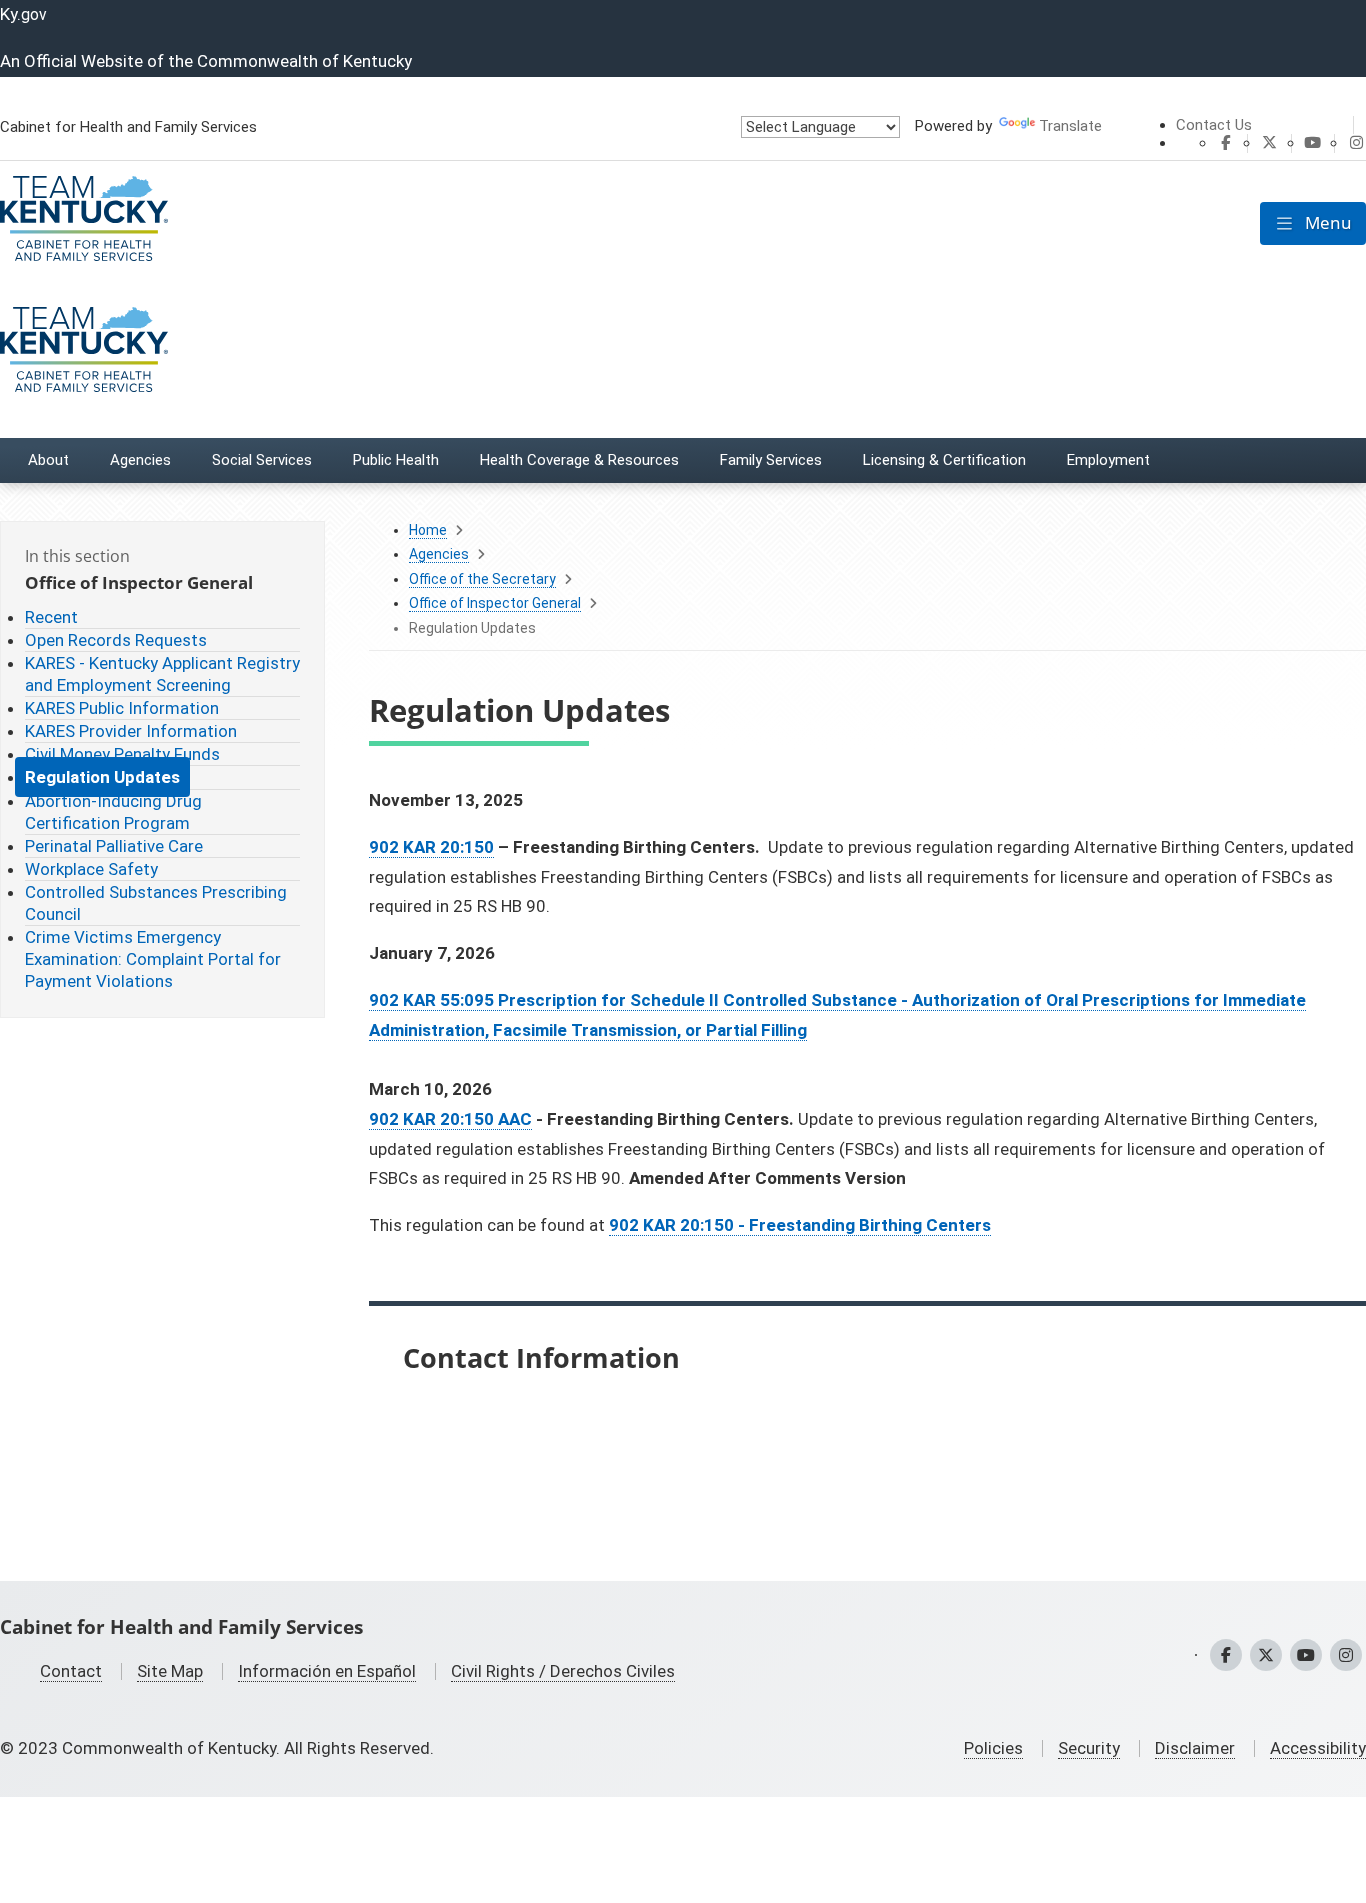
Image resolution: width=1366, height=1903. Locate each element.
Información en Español (327, 1671)
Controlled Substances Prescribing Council (156, 903)
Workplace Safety (91, 869)
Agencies (439, 554)
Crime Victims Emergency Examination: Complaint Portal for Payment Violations (153, 959)
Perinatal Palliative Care (114, 846)
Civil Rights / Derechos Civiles (563, 1671)
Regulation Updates (102, 777)
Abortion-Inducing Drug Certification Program (113, 812)
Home (428, 530)
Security (1089, 1748)
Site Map (170, 1671)
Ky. (23, 14)
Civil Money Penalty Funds (122, 754)
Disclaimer (1195, 1748)
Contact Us (1214, 125)
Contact (71, 1671)
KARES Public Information (122, 708)
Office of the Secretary (482, 579)
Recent (51, 617)
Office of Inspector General (495, 603)
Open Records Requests (116, 640)
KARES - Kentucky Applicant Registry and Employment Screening (162, 674)
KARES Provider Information (131, 731)
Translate (1070, 126)
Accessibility (1318, 1748)
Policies (993, 1748)
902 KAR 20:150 (431, 847)
